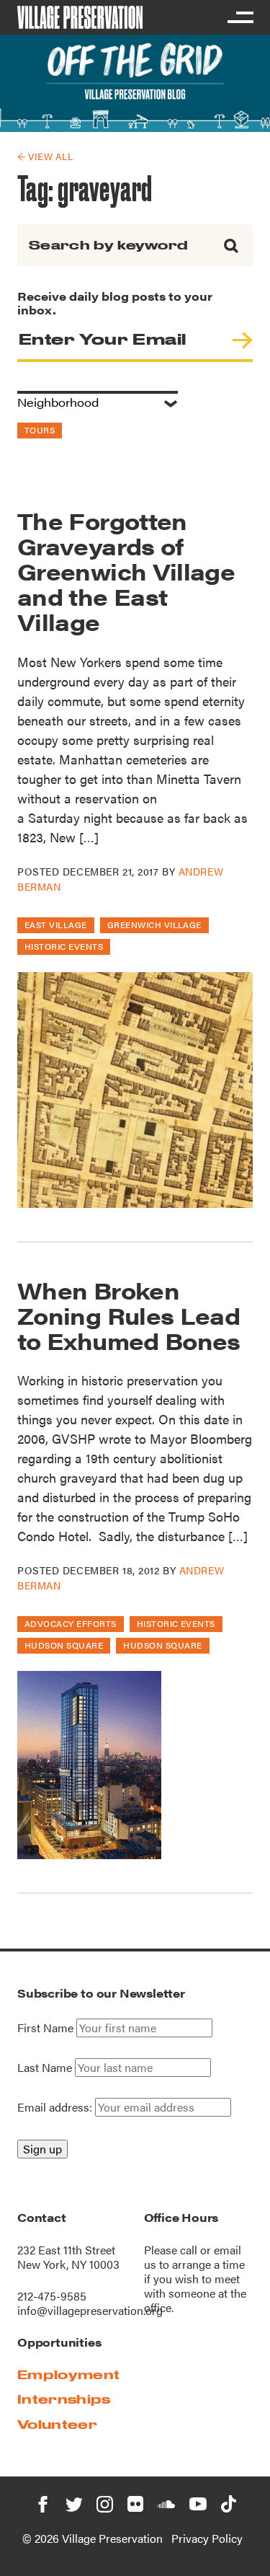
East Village (56, 925)
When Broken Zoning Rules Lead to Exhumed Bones (129, 1315)
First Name (45, 2028)
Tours (40, 430)
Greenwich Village (154, 925)
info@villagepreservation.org (90, 2310)
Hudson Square (64, 1645)
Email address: (56, 2107)
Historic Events (64, 946)
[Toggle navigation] (240, 17)
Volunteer (57, 2424)
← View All (45, 156)
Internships (64, 2399)
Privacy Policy (207, 2538)
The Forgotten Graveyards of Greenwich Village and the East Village (126, 571)
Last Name (45, 2068)
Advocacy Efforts (71, 1623)
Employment (68, 2374)
